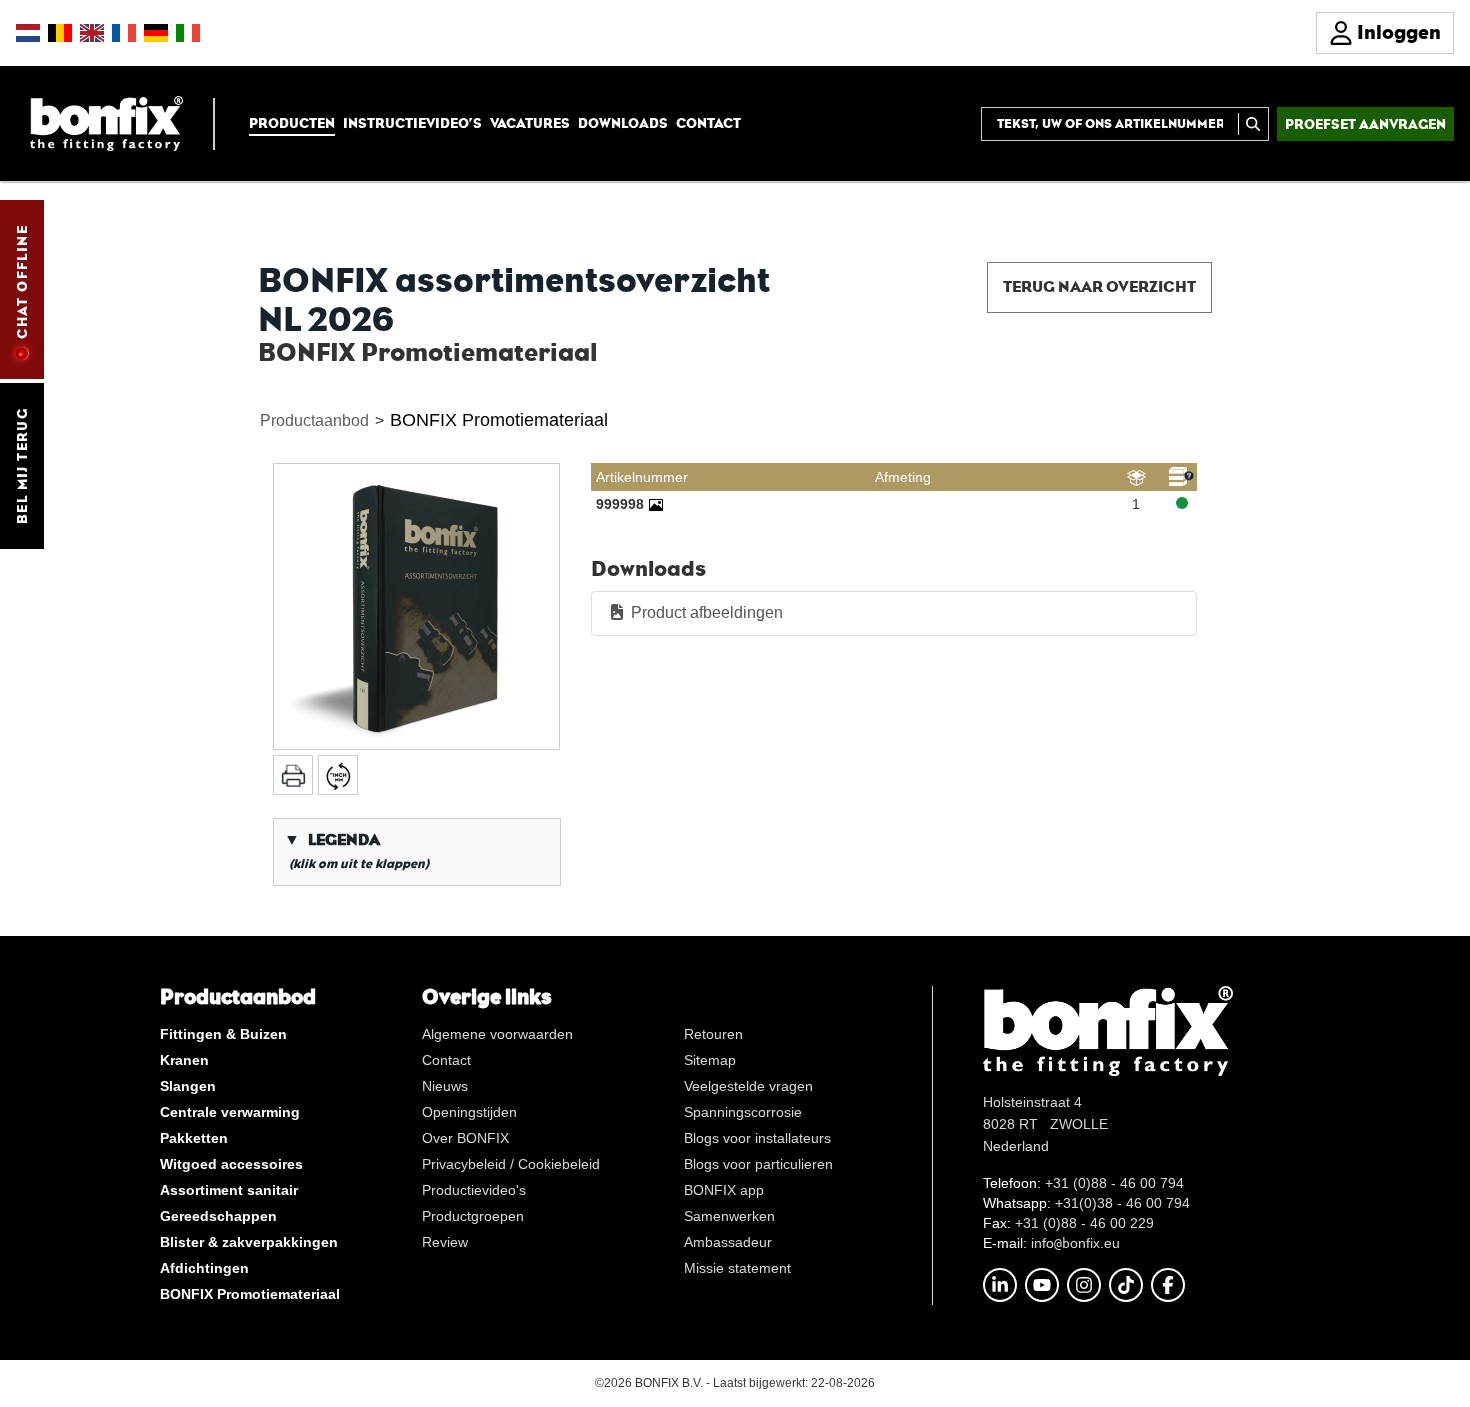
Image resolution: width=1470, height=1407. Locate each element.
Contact (708, 123)
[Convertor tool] (338, 775)
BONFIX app (724, 1190)
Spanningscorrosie (743, 1112)
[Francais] (124, 33)
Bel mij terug (22, 466)
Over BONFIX (465, 1138)
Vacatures (530, 123)
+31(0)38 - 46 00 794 (1122, 1203)
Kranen (184, 1060)
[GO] (1253, 124)
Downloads (623, 123)
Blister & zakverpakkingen (249, 1242)
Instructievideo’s (412, 123)
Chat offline (22, 282)
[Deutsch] (156, 33)
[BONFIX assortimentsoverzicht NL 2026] (416, 606)
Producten (292, 123)
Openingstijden (469, 1112)
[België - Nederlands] (60, 33)
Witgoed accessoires (231, 1164)
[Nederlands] (28, 33)
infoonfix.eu (1075, 1243)
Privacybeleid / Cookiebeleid (511, 1164)
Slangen (188, 1086)
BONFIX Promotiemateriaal (499, 420)
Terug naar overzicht (1099, 286)
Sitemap (710, 1060)
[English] (92, 33)
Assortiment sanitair (229, 1190)
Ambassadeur (728, 1242)
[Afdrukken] (293, 775)
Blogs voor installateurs (757, 1138)
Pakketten (194, 1138)
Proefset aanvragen (1365, 124)
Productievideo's (474, 1190)
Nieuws (445, 1086)
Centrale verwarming (230, 1112)
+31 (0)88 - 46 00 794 (1114, 1183)
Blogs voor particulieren (758, 1164)
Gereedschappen (218, 1216)
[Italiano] (188, 33)
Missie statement (737, 1268)
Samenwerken (729, 1216)
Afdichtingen (204, 1268)
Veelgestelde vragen (748, 1086)
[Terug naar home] (106, 122)
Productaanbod (314, 420)
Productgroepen (473, 1216)
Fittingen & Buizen (223, 1034)
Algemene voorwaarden (497, 1034)
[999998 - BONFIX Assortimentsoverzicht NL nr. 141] (656, 504)
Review (445, 1242)
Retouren (713, 1034)
